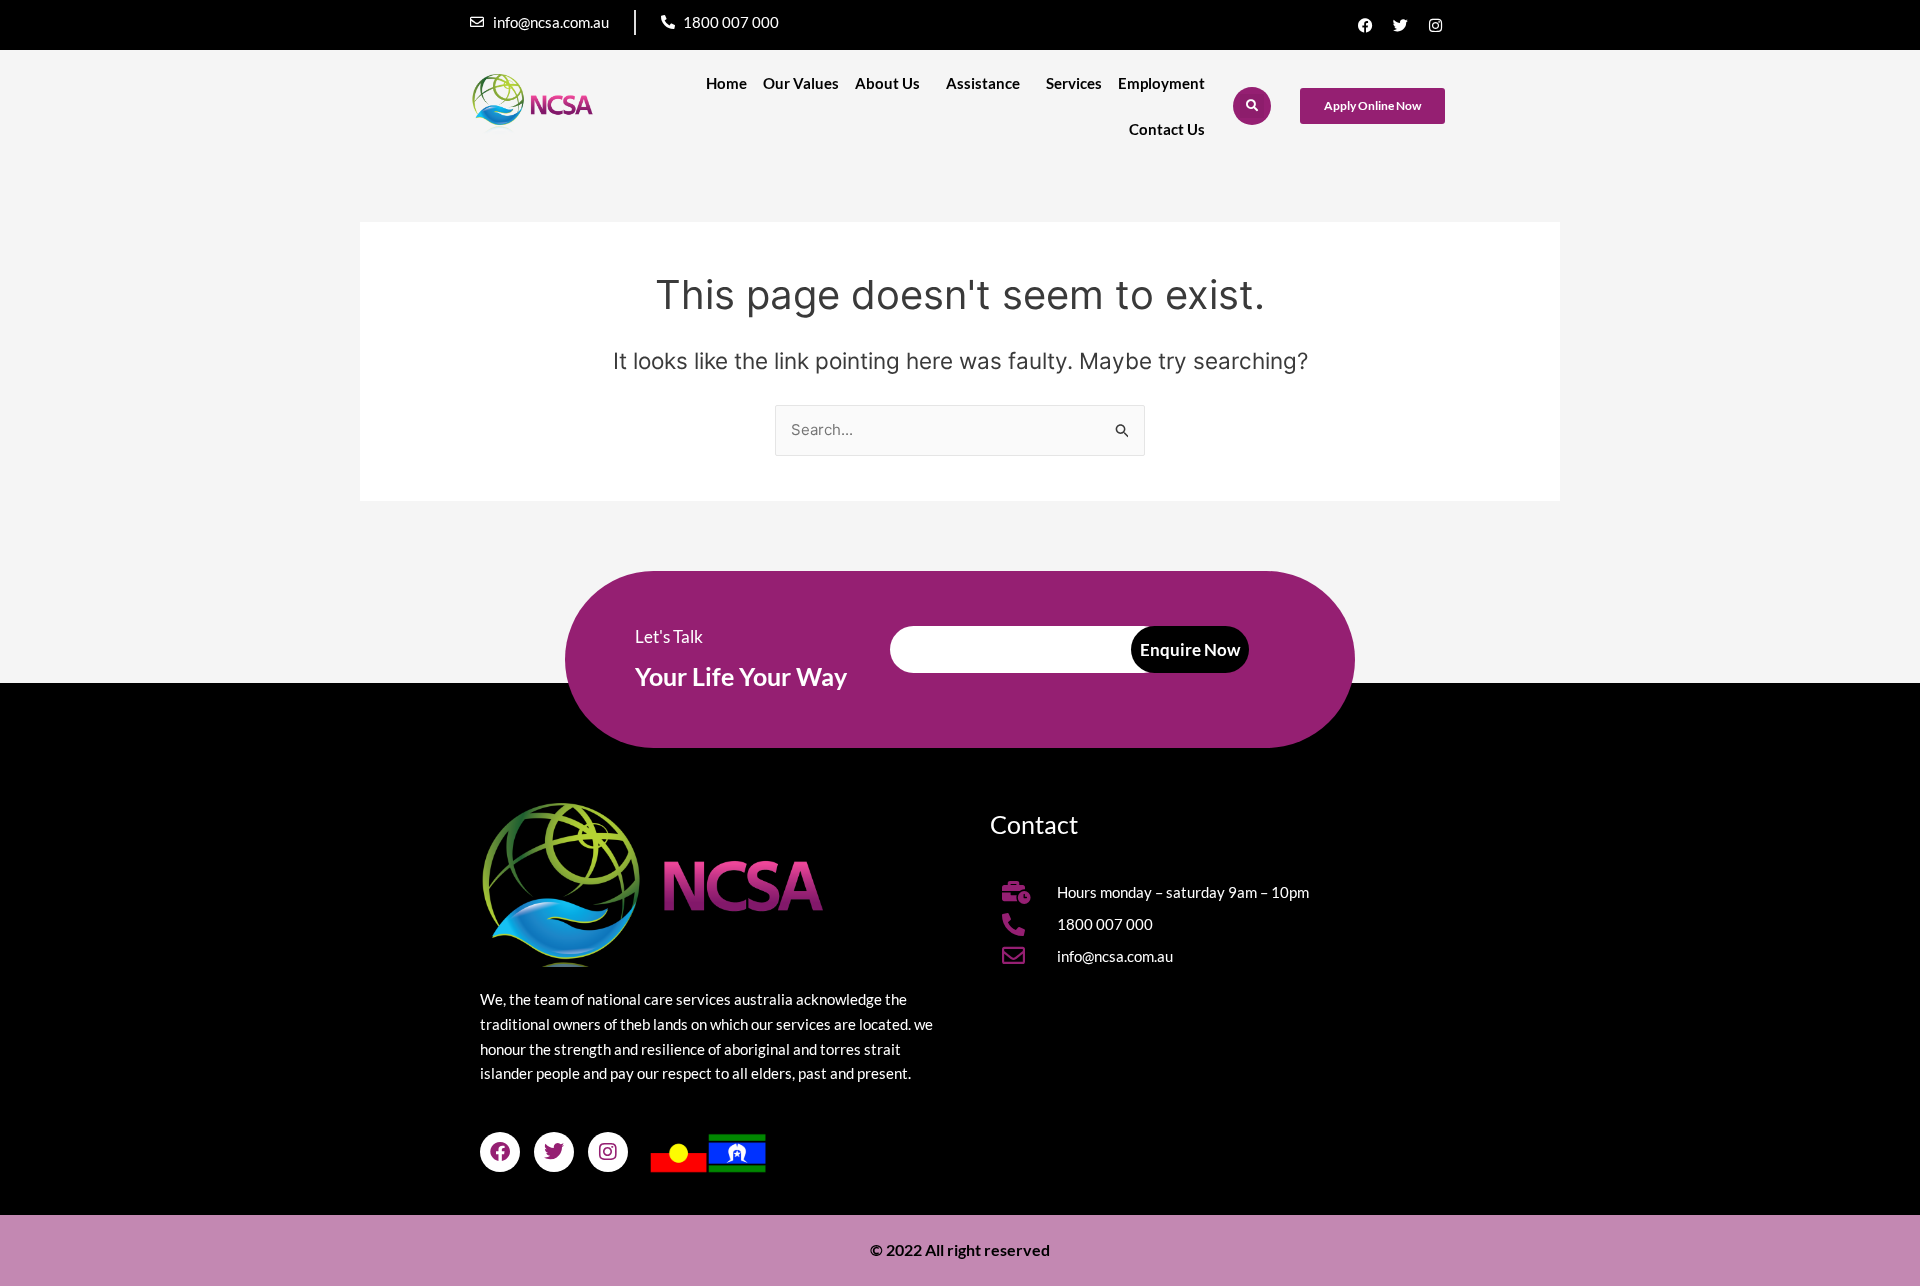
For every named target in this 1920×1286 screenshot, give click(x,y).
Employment (1161, 83)
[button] (1252, 106)
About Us (887, 83)
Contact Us (1167, 129)
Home (726, 83)
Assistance (983, 83)
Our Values (801, 83)
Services (1074, 83)
